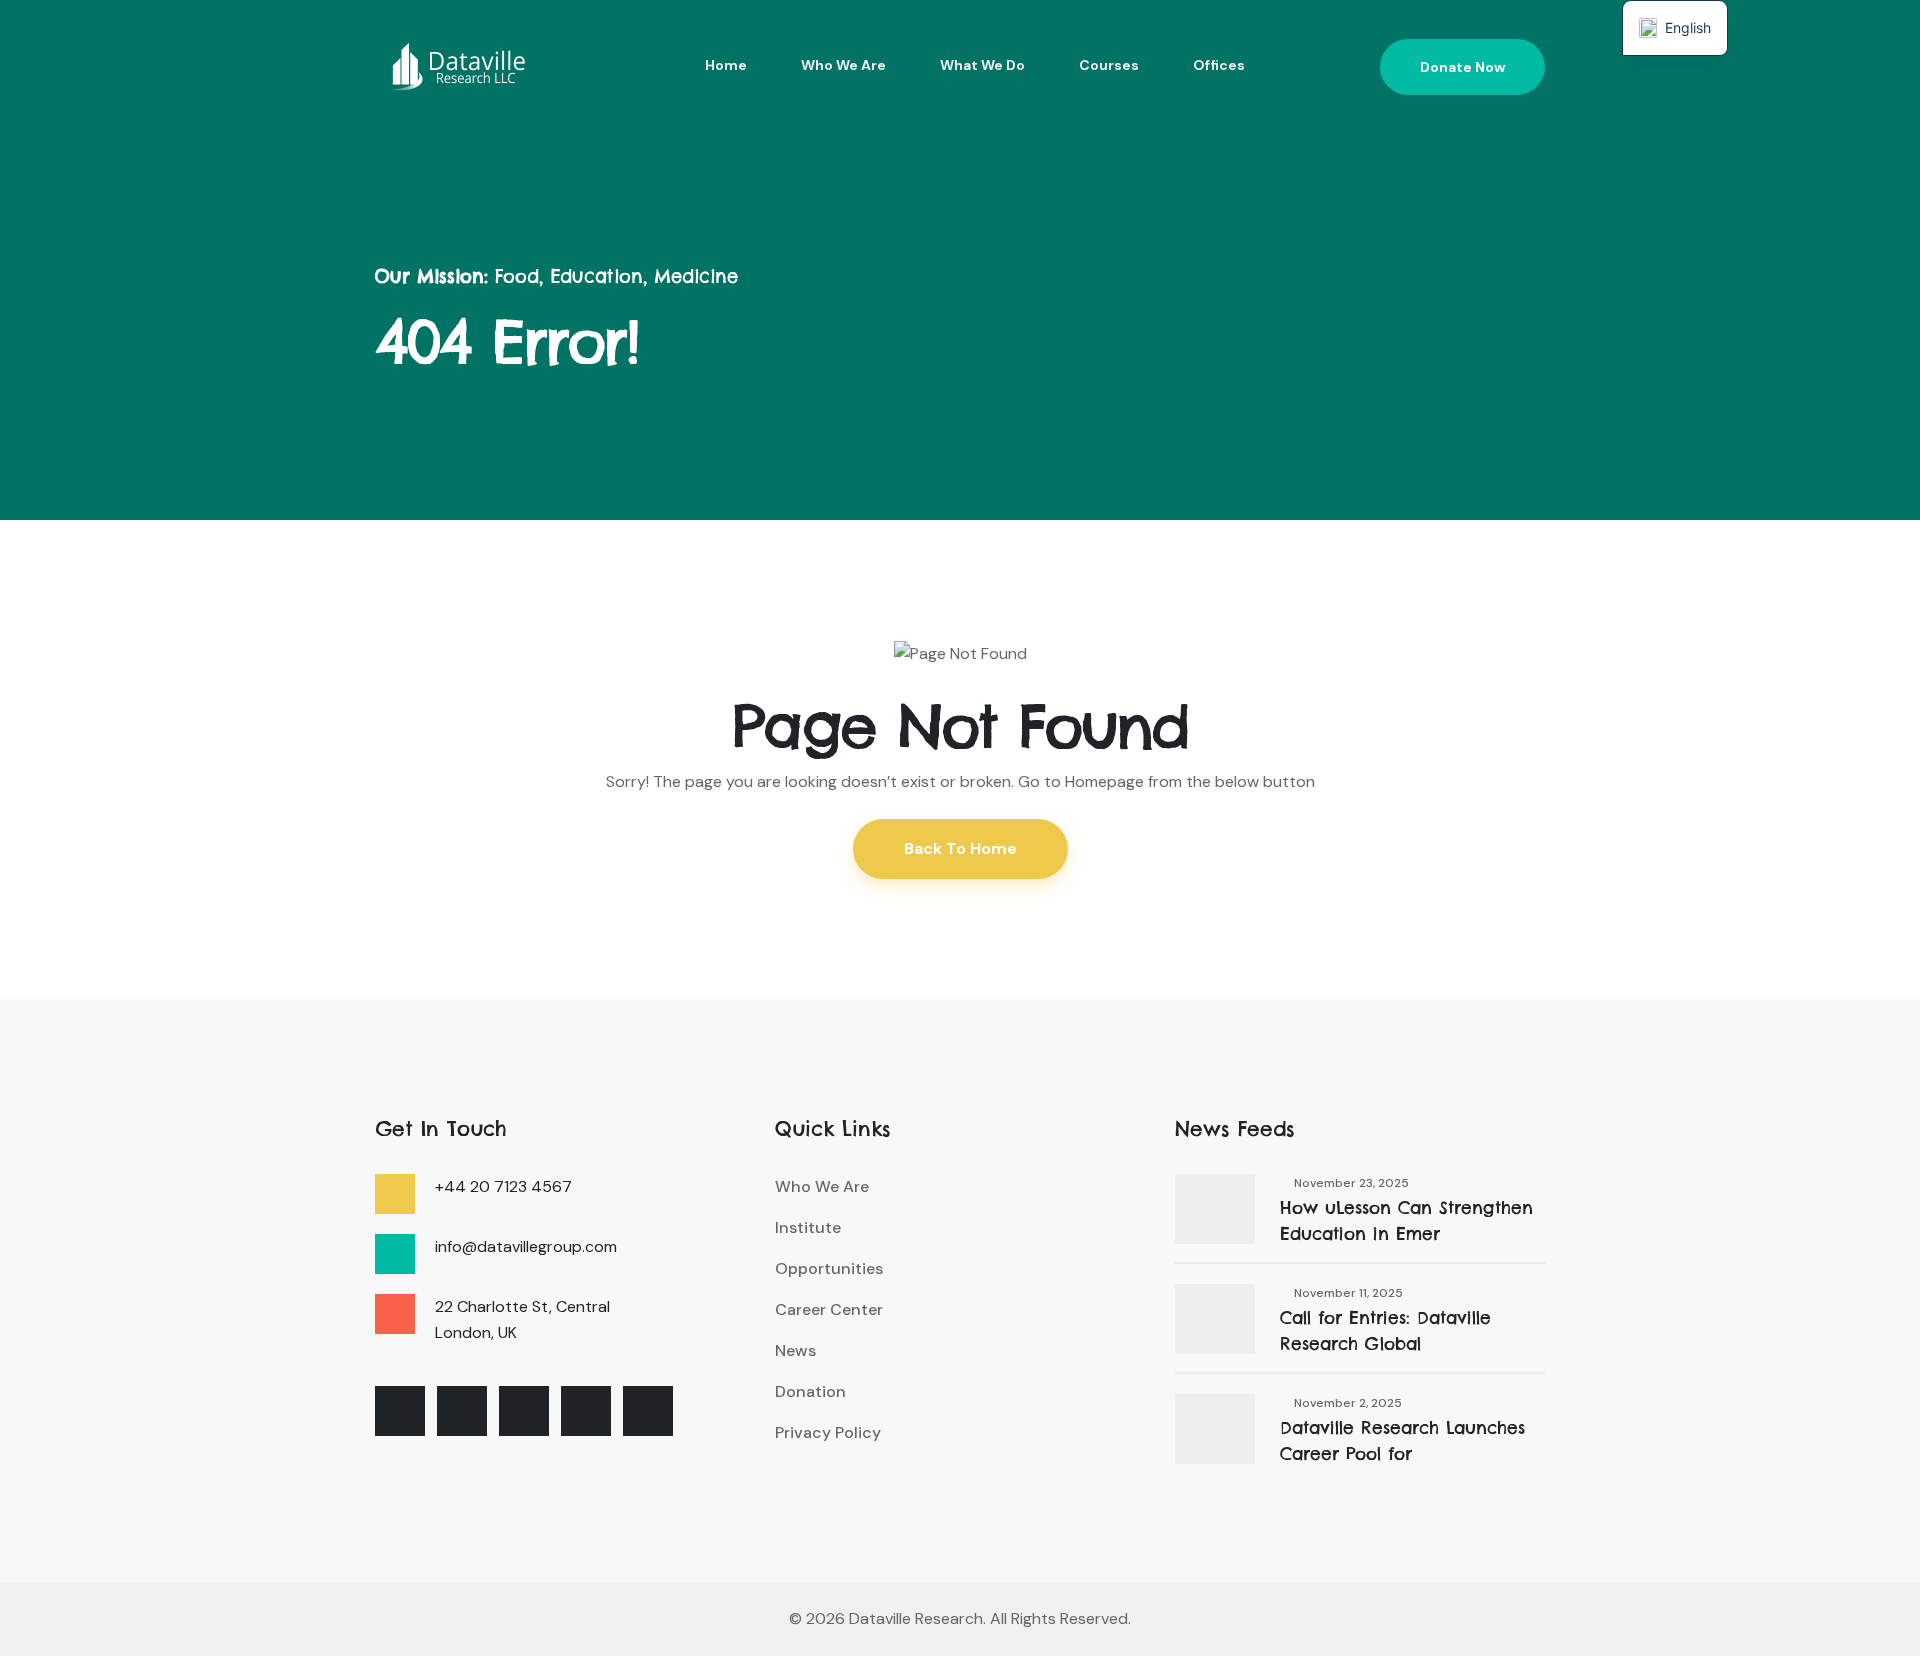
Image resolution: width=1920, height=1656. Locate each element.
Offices (1219, 65)
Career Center (829, 1309)
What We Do (982, 65)
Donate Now (1462, 67)
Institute (808, 1227)
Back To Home (960, 848)
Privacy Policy (828, 1432)
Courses (1109, 65)
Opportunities (829, 1268)
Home (726, 65)
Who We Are (843, 65)
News (795, 1350)
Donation (810, 1391)
